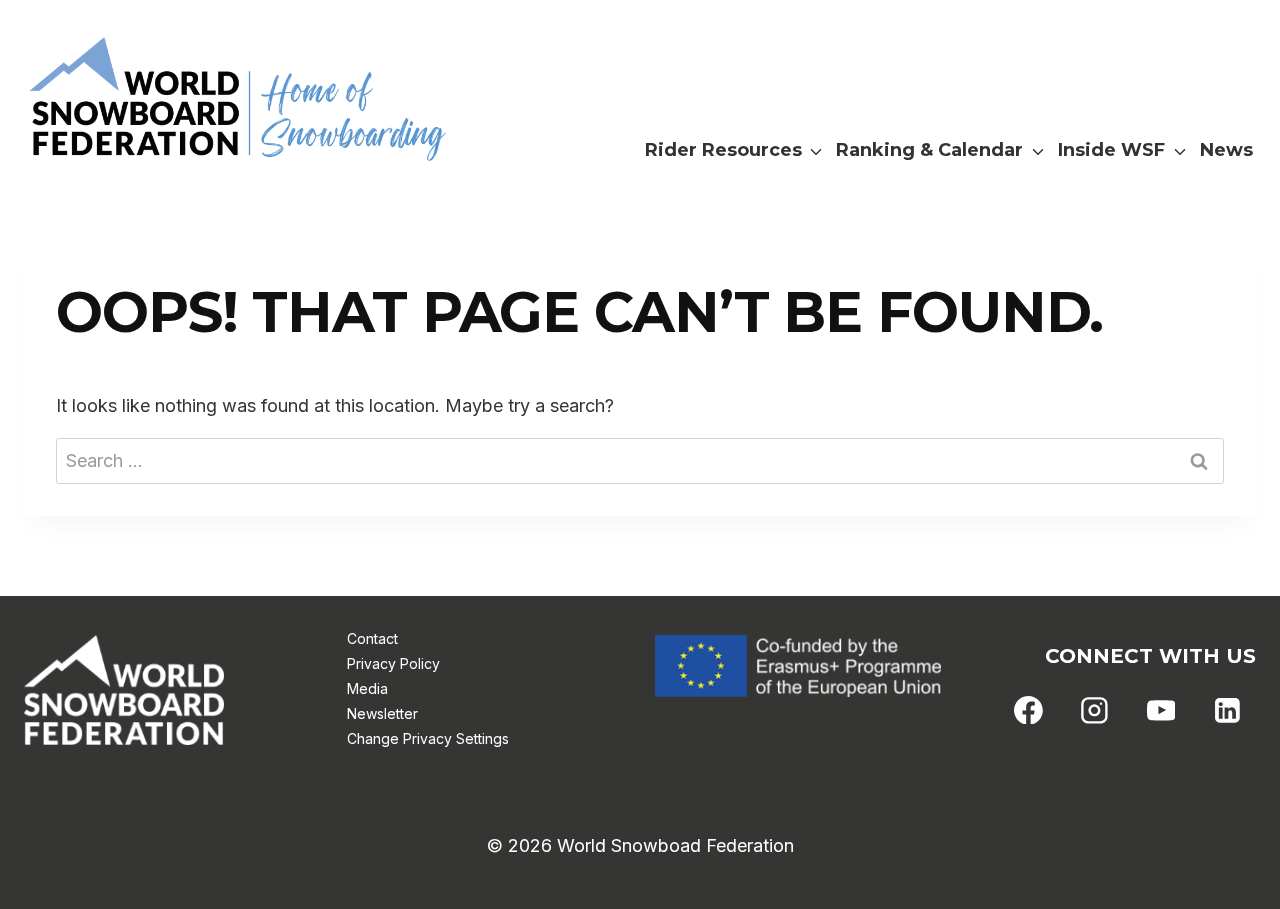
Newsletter (382, 713)
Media (367, 688)
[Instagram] (1095, 710)
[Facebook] (1029, 710)
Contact (372, 638)
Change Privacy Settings (428, 738)
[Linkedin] (1227, 710)
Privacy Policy (393, 663)
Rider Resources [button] (723, 150)
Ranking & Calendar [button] (929, 150)
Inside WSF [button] (1111, 150)
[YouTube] (1161, 710)
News (1226, 150)
